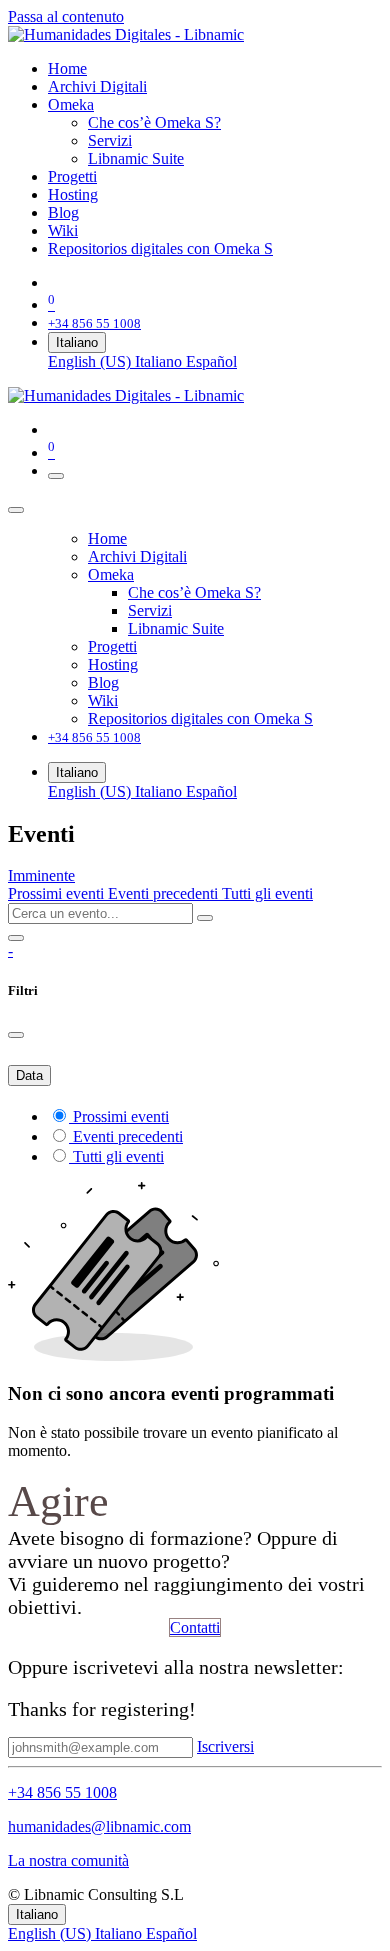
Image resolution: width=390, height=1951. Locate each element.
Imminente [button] (41, 875)
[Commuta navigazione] (56, 476)
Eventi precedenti (165, 893)
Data (29, 1075)
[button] (225, 1746)
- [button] (10, 950)
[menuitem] (67, 68)
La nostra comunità (68, 1860)
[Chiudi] (16, 510)
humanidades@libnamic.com (99, 1826)
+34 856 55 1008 (62, 1792)
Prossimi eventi (58, 893)
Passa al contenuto (66, 16)
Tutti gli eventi (267, 893)
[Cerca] (205, 918)
